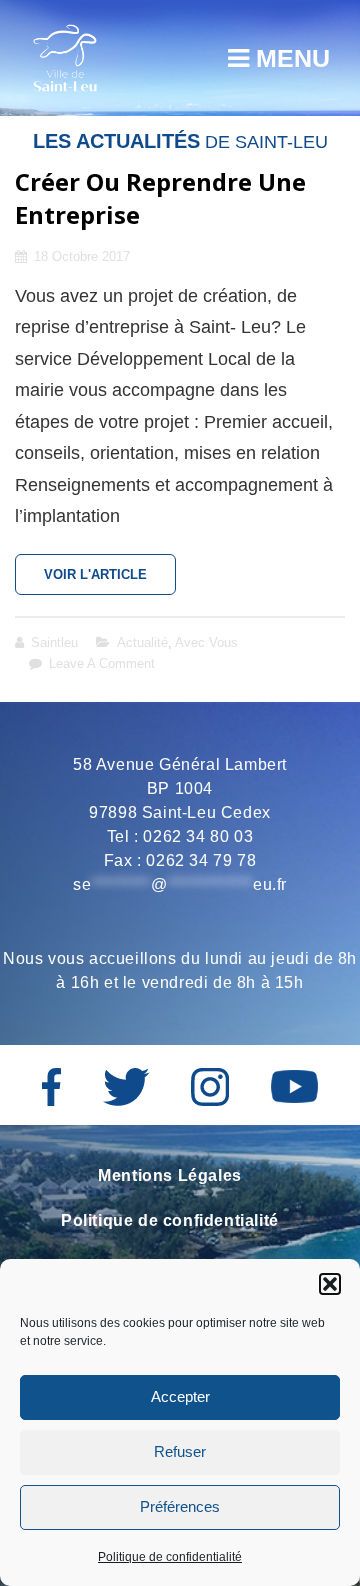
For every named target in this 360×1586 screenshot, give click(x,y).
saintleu (54, 642)
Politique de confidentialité (170, 1557)
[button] (330, 1284)
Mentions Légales (170, 1175)
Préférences (180, 1506)
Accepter (180, 1396)
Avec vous (206, 642)
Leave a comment (102, 663)
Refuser (180, 1451)
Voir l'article (110, 581)
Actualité (142, 642)
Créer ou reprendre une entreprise (160, 198)
